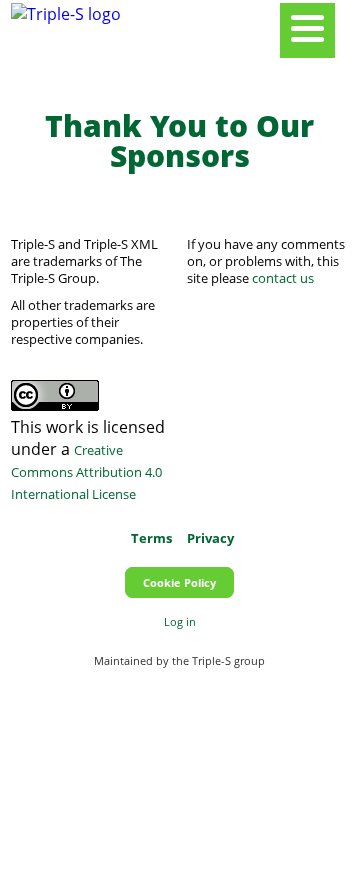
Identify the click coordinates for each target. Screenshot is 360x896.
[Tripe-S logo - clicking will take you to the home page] (66, 14)
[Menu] (307, 30)
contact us (283, 278)
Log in (180, 621)
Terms (151, 538)
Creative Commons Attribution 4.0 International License (86, 472)
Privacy (210, 538)
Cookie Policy (179, 582)
